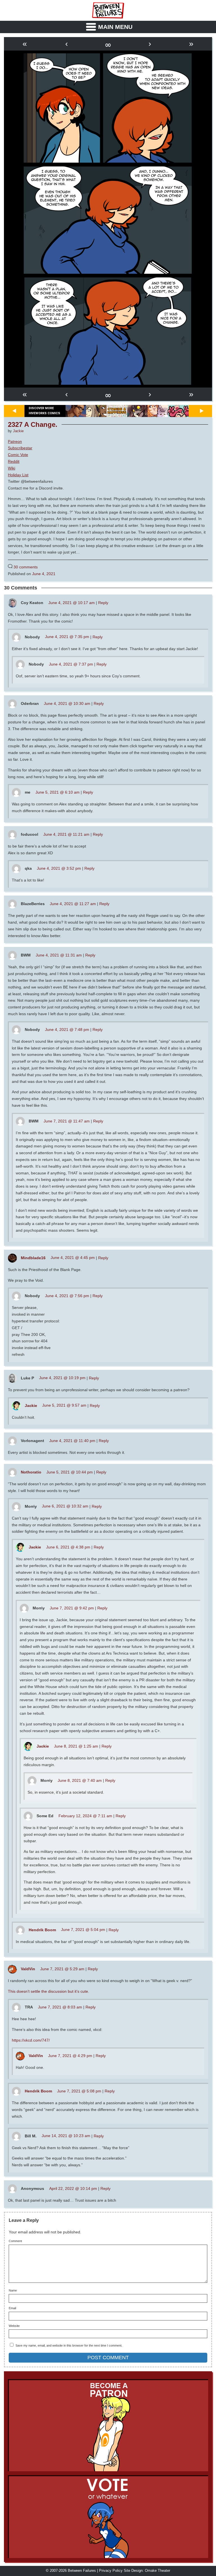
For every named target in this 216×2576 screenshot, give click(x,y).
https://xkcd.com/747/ (31, 2040)
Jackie (18, 431)
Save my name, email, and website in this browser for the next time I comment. (69, 2345)
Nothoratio (31, 1472)
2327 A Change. (33, 425)
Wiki (12, 468)
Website (14, 2326)
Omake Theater (157, 2571)
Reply (103, 603)
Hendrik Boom (42, 1930)
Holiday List (18, 475)
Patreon (15, 441)
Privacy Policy (111, 2571)
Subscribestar (20, 448)
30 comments (26, 567)
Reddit (14, 461)
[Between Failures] (108, 10)
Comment (15, 2241)
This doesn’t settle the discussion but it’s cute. (49, 1991)
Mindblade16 (33, 1258)
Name (13, 2291)
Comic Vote (18, 455)
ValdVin (28, 1969)
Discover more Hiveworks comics (44, 411)
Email (12, 2308)
